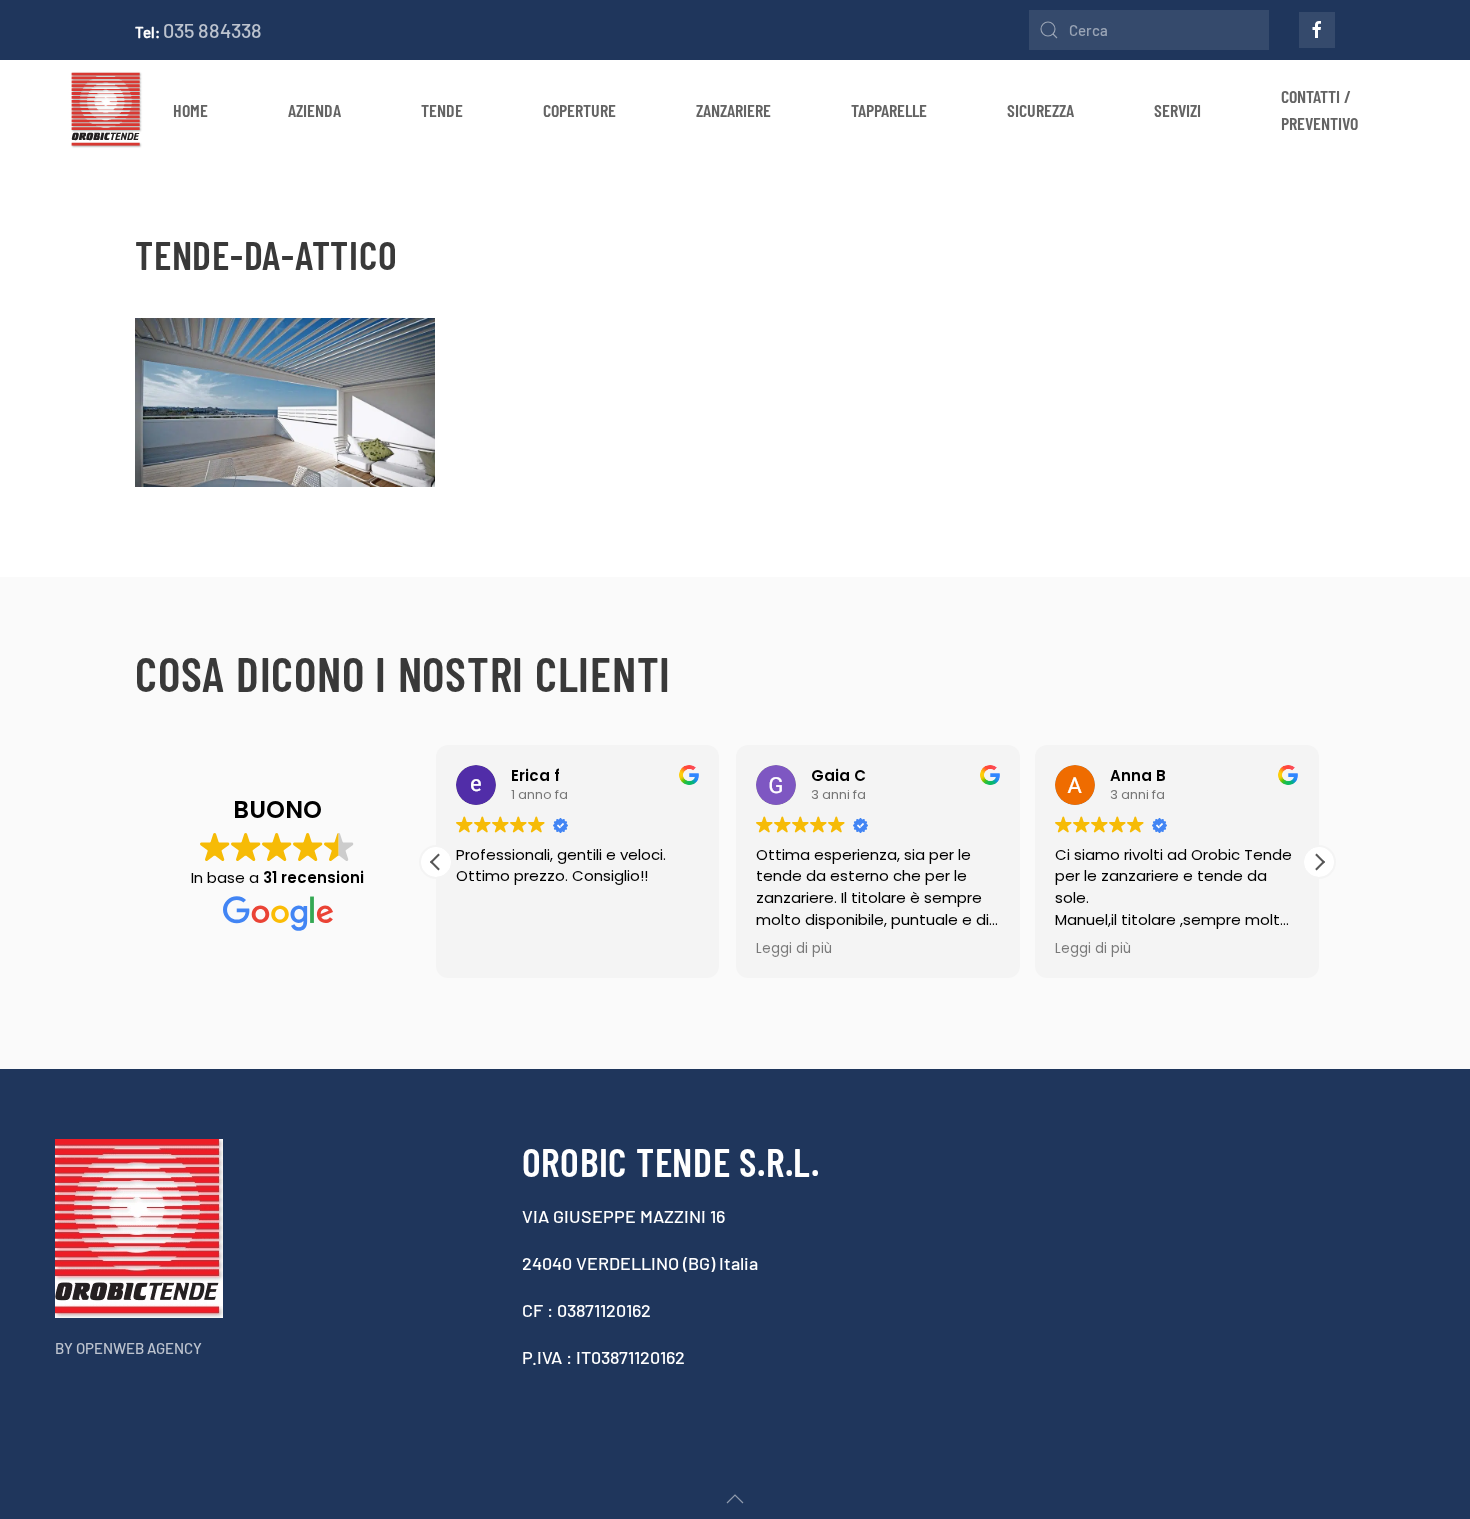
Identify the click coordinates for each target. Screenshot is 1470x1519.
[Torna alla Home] (106, 110)
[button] (1319, 862)
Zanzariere (733, 110)
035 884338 (212, 30)
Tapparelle (889, 110)
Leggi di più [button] (794, 949)
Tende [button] (442, 110)
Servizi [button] (1177, 110)
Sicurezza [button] (1040, 110)
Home (190, 110)
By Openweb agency (128, 1348)
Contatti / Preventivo (1319, 109)
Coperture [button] (579, 110)
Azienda (314, 110)
